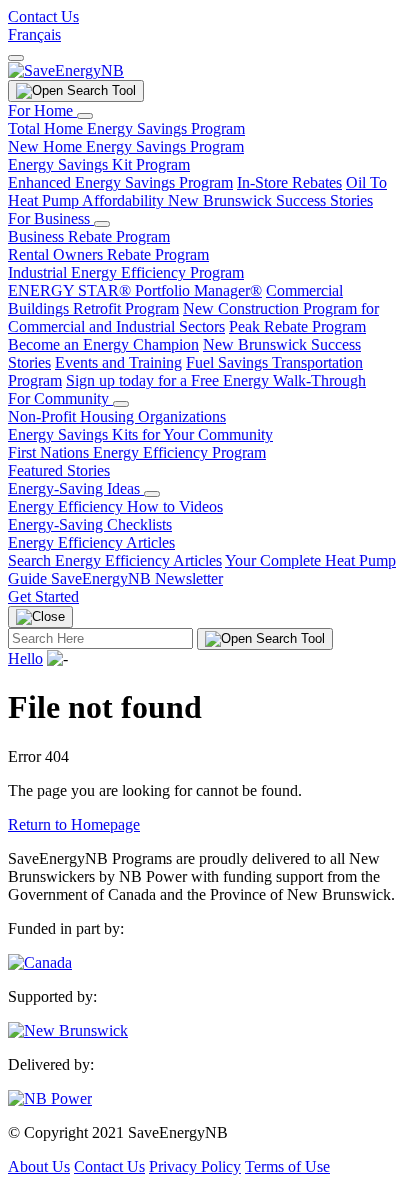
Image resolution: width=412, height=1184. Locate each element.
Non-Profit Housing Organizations (117, 416)
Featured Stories (59, 470)
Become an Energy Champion (103, 344)
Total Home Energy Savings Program (126, 128)
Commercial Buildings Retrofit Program (175, 299)
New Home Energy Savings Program (126, 146)
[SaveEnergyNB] (66, 70)
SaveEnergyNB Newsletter (137, 578)
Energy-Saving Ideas (76, 488)
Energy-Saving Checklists (90, 524)
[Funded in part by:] (40, 962)
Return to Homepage (74, 824)
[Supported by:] (68, 1030)
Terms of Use (287, 1166)
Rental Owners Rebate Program (108, 254)
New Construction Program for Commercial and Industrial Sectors (193, 317)
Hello (25, 658)
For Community (60, 398)
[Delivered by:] (50, 1098)
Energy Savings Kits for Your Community (140, 434)
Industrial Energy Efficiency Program (126, 272)
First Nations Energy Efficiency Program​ (137, 452)
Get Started (43, 596)
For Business (51, 218)
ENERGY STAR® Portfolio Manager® (135, 290)
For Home (42, 110)
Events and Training (118, 362)
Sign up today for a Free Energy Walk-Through (216, 380)
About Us (39, 1166)
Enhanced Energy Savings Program (120, 182)
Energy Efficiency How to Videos (115, 506)
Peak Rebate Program (297, 326)
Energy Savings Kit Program (99, 164)
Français (34, 34)
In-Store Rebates (289, 182)
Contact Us (43, 16)
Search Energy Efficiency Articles (115, 560)
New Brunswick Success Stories (270, 200)
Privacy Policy (195, 1166)
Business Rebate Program (89, 236)
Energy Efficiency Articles (91, 542)
